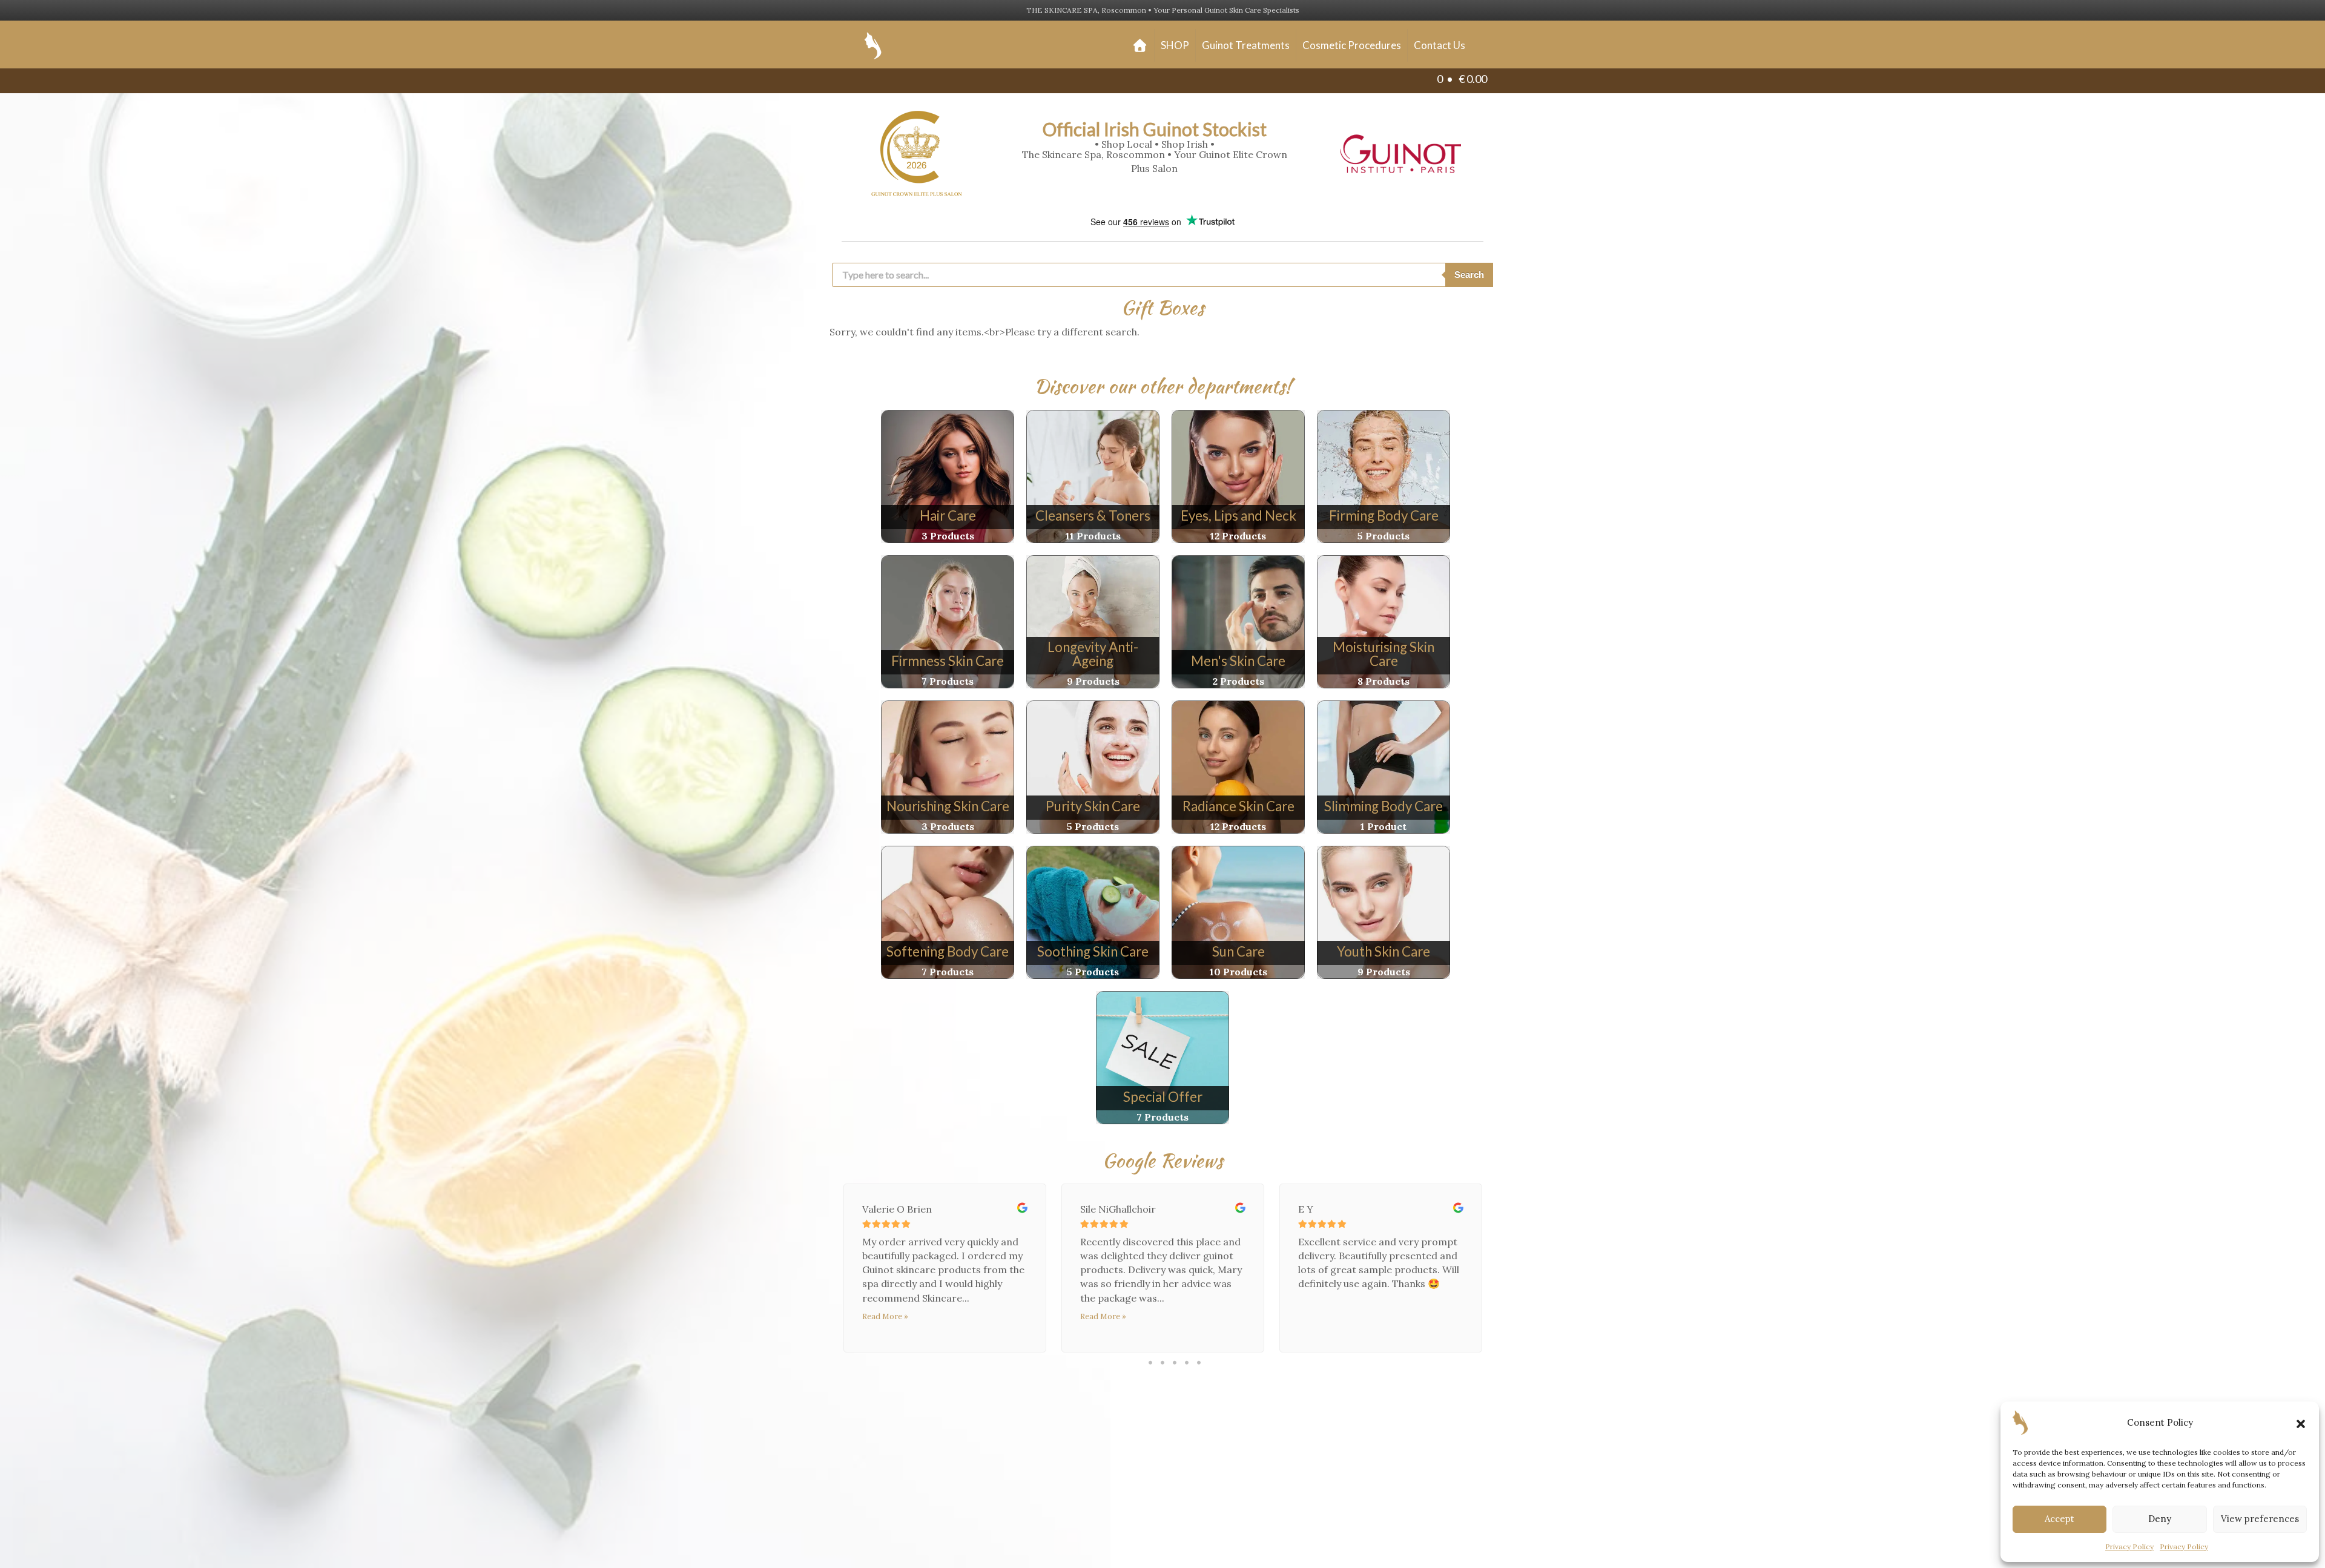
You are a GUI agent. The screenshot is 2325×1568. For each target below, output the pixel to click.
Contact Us (1440, 45)
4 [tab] (1187, 1362)
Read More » (885, 1316)
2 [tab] (1162, 1362)
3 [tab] (1175, 1362)
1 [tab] (1151, 1362)
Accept (2060, 1519)
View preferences (2260, 1519)
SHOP (1175, 45)
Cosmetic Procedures (1352, 45)
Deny (2160, 1519)
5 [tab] (1199, 1362)
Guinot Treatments (1246, 45)
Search (1469, 275)
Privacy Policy (2129, 1547)
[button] (2301, 1423)
